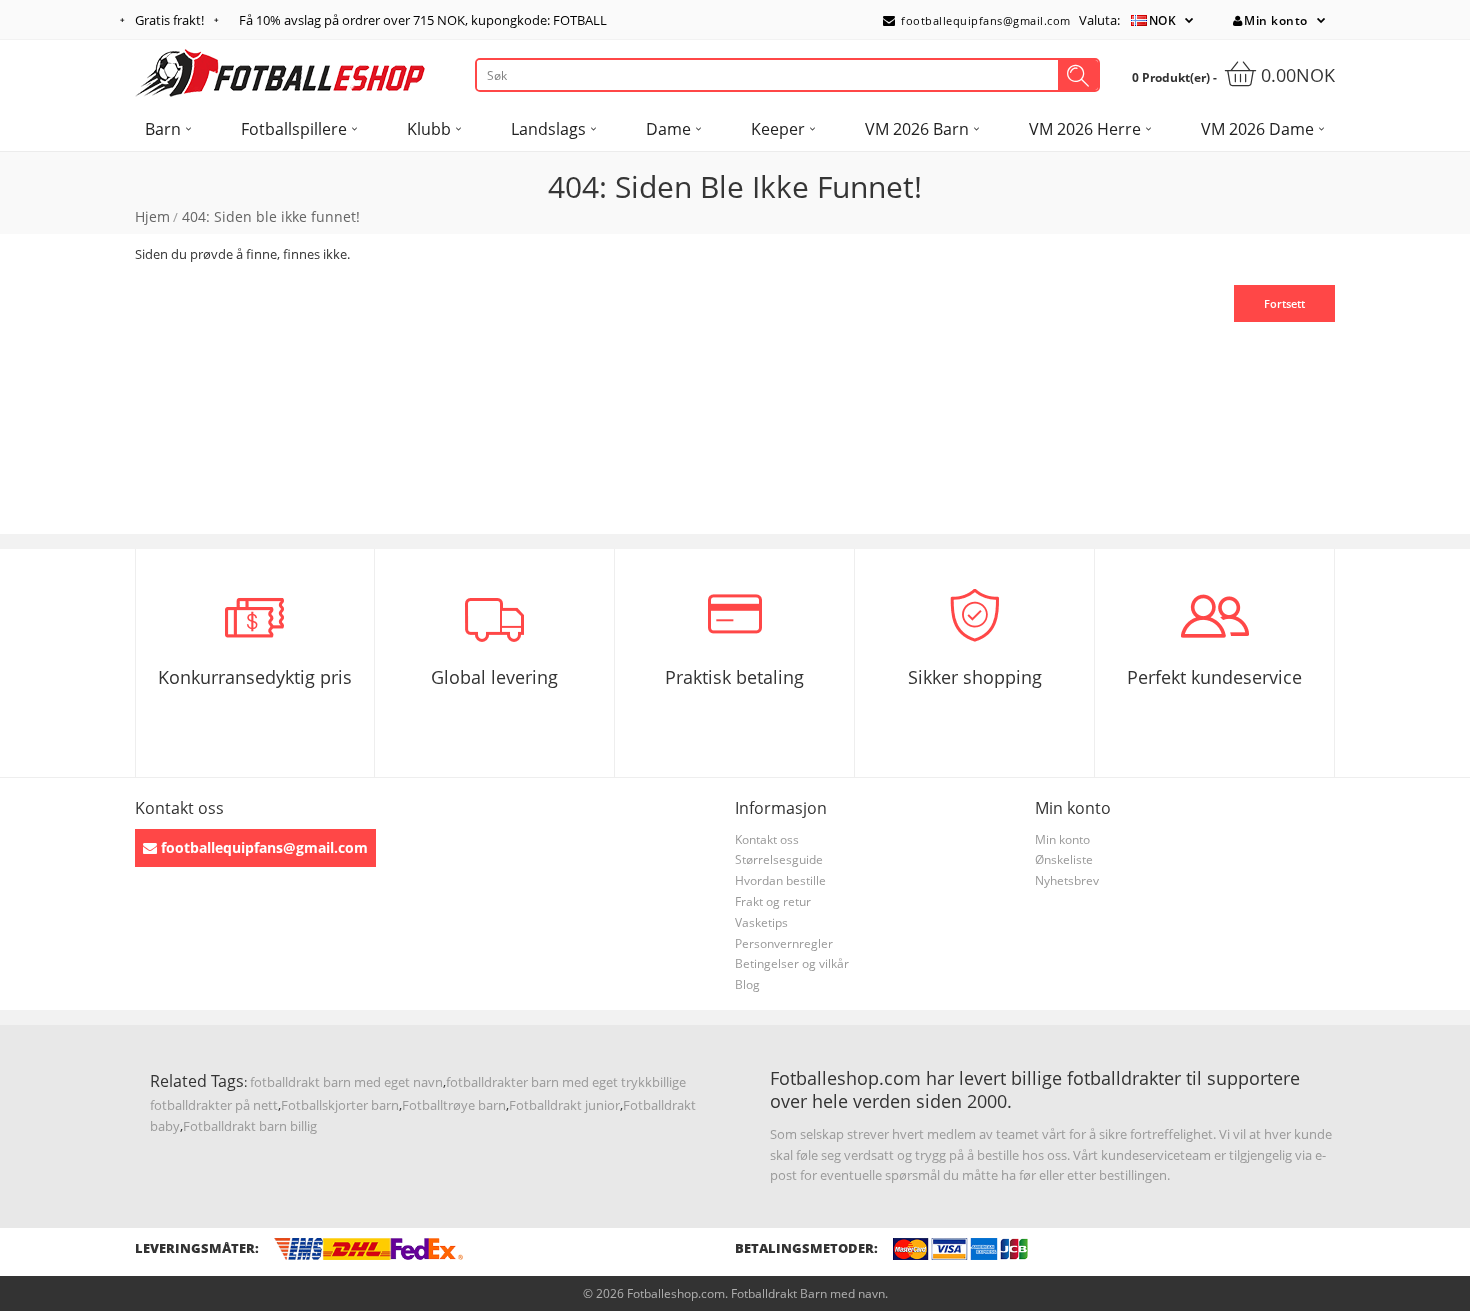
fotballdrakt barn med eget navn (346, 1082)
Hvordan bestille (780, 880)
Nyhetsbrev (1067, 880)
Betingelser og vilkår (792, 963)
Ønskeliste (1064, 859)
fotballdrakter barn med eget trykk (549, 1082)
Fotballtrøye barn (454, 1105)
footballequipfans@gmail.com (984, 20)
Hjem (152, 216)
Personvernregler (784, 943)
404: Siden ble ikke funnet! (271, 216)
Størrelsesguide (779, 859)
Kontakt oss (767, 839)
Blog (747, 984)
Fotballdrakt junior (564, 1105)
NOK (1163, 20)
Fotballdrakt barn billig (250, 1126)
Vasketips (761, 922)
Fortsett (1284, 303)
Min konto (1276, 20)
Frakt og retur (773, 901)
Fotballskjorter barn (340, 1105)
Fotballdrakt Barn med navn (808, 1293)
